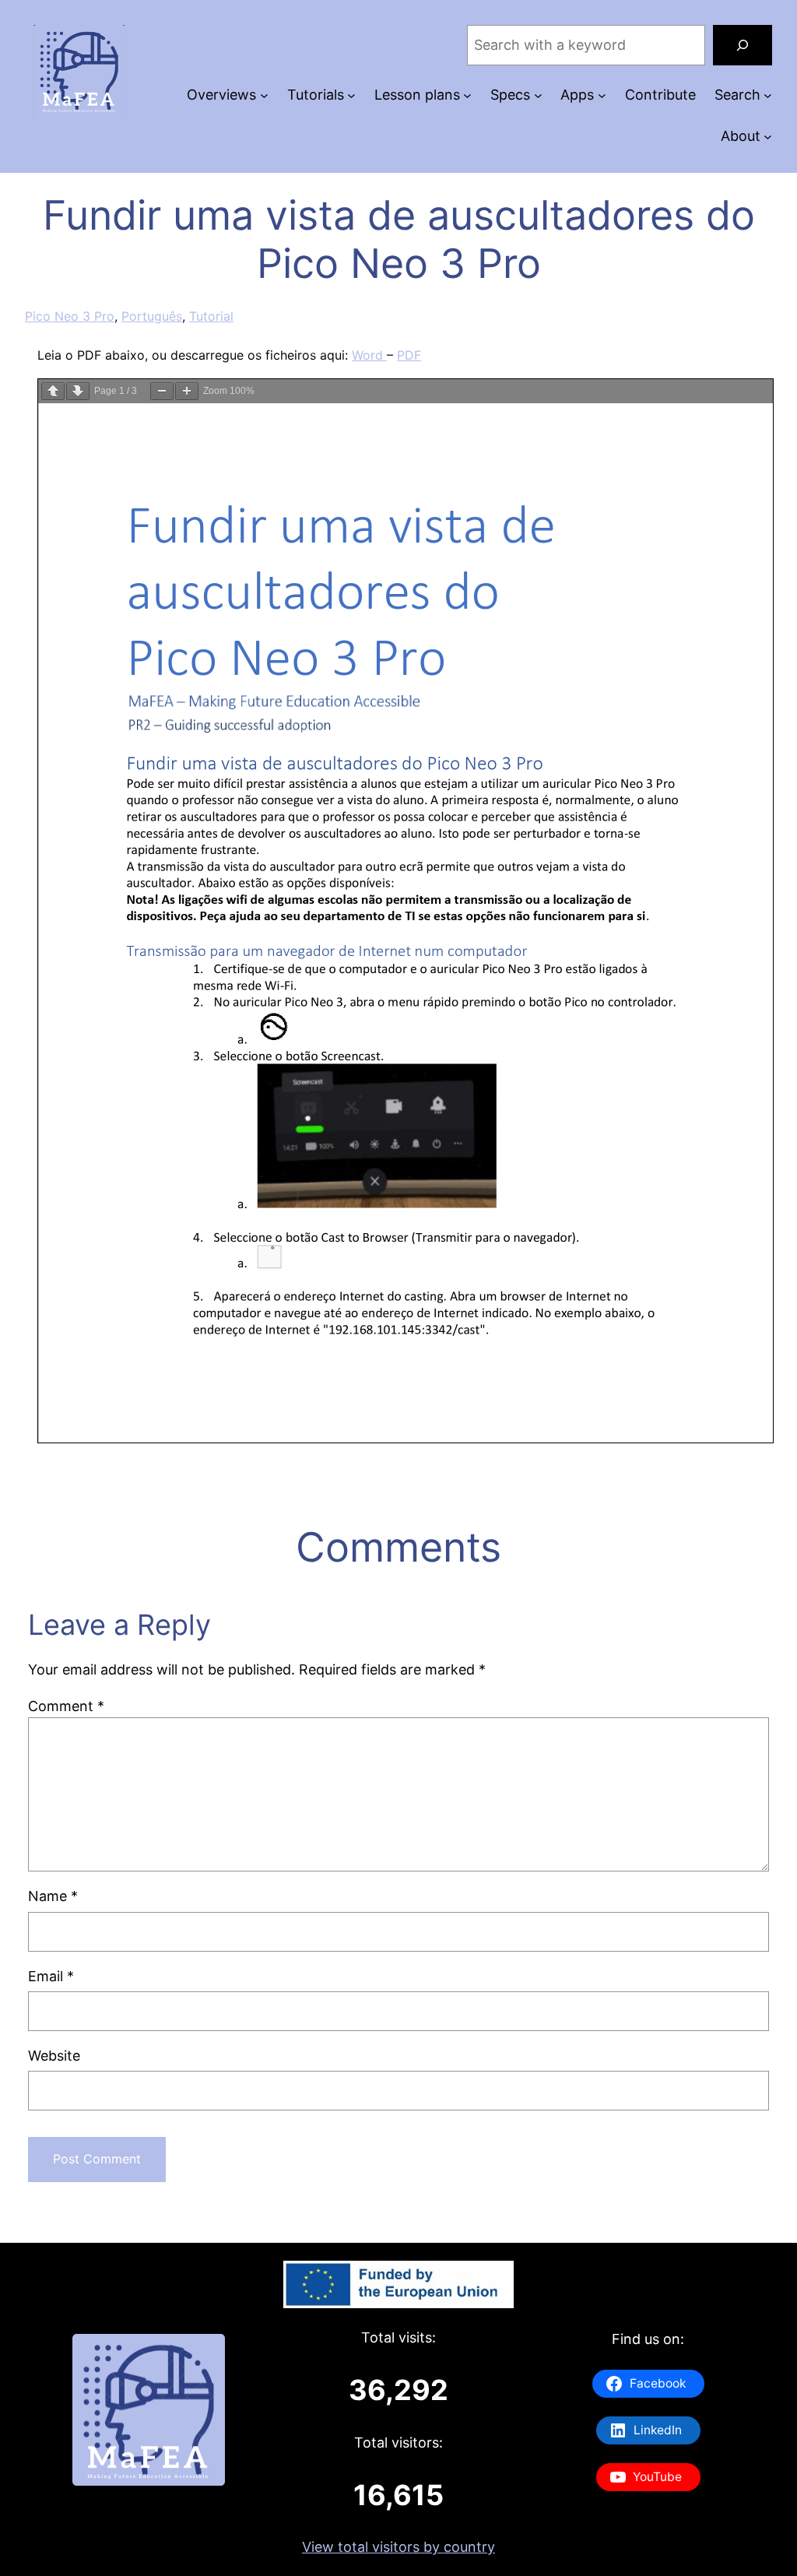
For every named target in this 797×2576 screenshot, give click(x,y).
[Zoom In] (187, 391)
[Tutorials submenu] (351, 95)
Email (51, 1976)
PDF (409, 355)
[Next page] (78, 391)
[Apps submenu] (602, 95)
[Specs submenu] (538, 95)
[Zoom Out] (162, 391)
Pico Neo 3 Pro (70, 316)
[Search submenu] (768, 95)
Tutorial (211, 316)
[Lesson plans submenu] (467, 95)
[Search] (743, 45)
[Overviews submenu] (264, 95)
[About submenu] (768, 137)
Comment (66, 1706)
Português (152, 316)
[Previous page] (53, 391)
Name (53, 1896)
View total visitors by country (398, 2547)
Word (369, 355)
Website (54, 2056)
